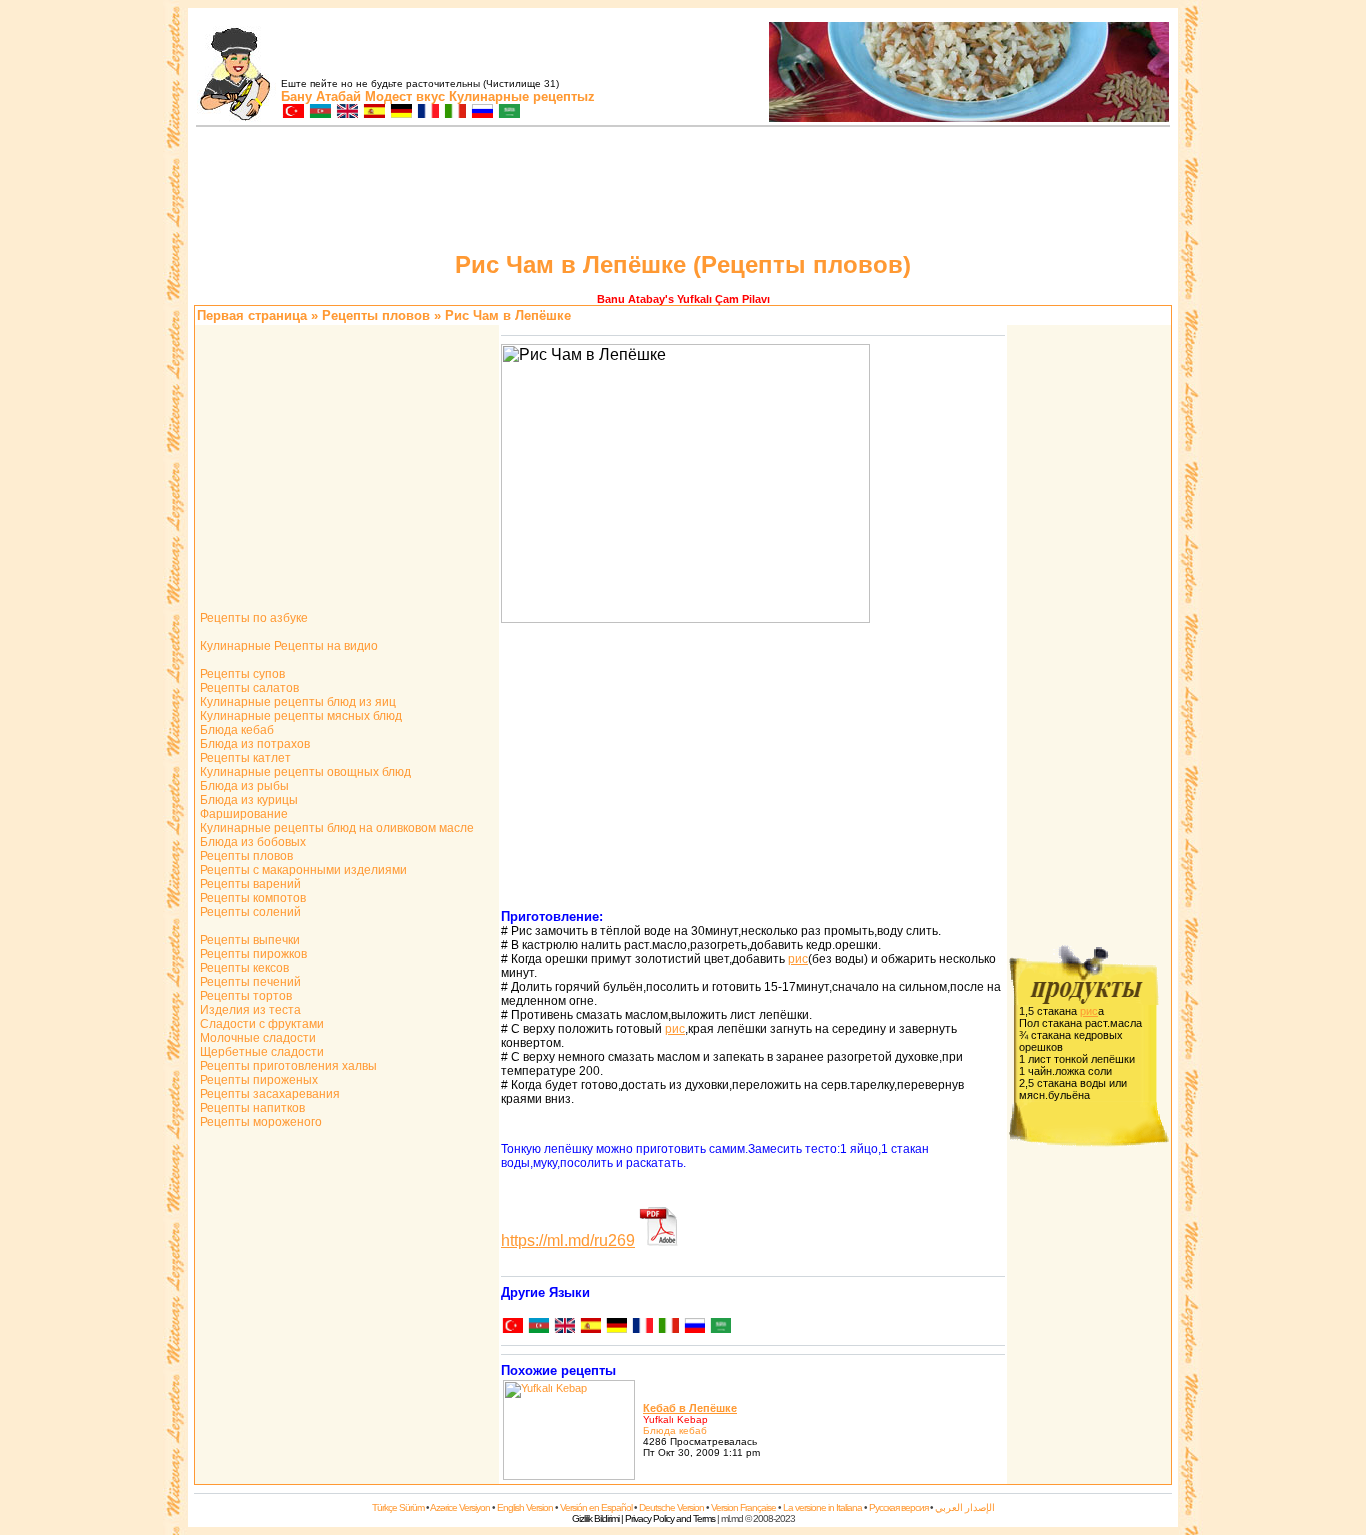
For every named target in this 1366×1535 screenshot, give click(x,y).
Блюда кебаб (235, 730)
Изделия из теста (249, 1010)
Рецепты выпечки (248, 940)
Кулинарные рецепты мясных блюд (299, 716)
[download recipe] (659, 1240)
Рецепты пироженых (257, 1080)
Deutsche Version (671, 1507)
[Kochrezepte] (400, 112)
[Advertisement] (683, 192)
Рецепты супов (241, 674)
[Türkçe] (512, 1327)
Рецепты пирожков (252, 954)
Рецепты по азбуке (252, 618)
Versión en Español (596, 1507)
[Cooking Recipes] (346, 112)
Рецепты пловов (245, 856)
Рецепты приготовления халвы (287, 1066)
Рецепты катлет (244, 758)
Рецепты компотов (251, 898)
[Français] (642, 1327)
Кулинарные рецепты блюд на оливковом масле (335, 828)
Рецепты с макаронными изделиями (302, 870)
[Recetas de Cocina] (373, 112)
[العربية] (720, 1327)
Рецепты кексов (243, 968)
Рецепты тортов (244, 996)
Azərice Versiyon (460, 1507)
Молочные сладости (256, 1038)
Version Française (743, 1507)
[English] (564, 1327)
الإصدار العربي (965, 1507)
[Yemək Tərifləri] (319, 112)
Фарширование (242, 814)
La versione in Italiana (822, 1507)
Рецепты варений (249, 884)
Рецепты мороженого (259, 1122)
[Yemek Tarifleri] (292, 112)
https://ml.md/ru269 (568, 1240)
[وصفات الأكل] (508, 112)
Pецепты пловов (376, 315)
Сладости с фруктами (260, 1024)
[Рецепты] (481, 112)
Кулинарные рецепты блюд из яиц (296, 702)
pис (798, 959)
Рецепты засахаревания (268, 1094)
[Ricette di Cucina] (454, 112)
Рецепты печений (249, 982)
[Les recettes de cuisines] (427, 112)
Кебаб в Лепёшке (690, 1408)
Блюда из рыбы (243, 786)
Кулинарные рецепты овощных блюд (304, 772)
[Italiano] (668, 1327)
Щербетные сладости (260, 1052)
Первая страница (252, 315)
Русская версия (898, 1507)
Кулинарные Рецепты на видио (287, 646)
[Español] (590, 1327)
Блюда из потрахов (253, 744)
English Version (525, 1507)
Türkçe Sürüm (398, 1507)
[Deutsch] (616, 1327)
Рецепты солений (249, 912)
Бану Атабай (321, 96)
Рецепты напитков (251, 1108)
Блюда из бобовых (251, 842)
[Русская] (694, 1327)
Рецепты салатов (248, 688)
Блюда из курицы (247, 800)
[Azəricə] (538, 1327)
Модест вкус (405, 96)
